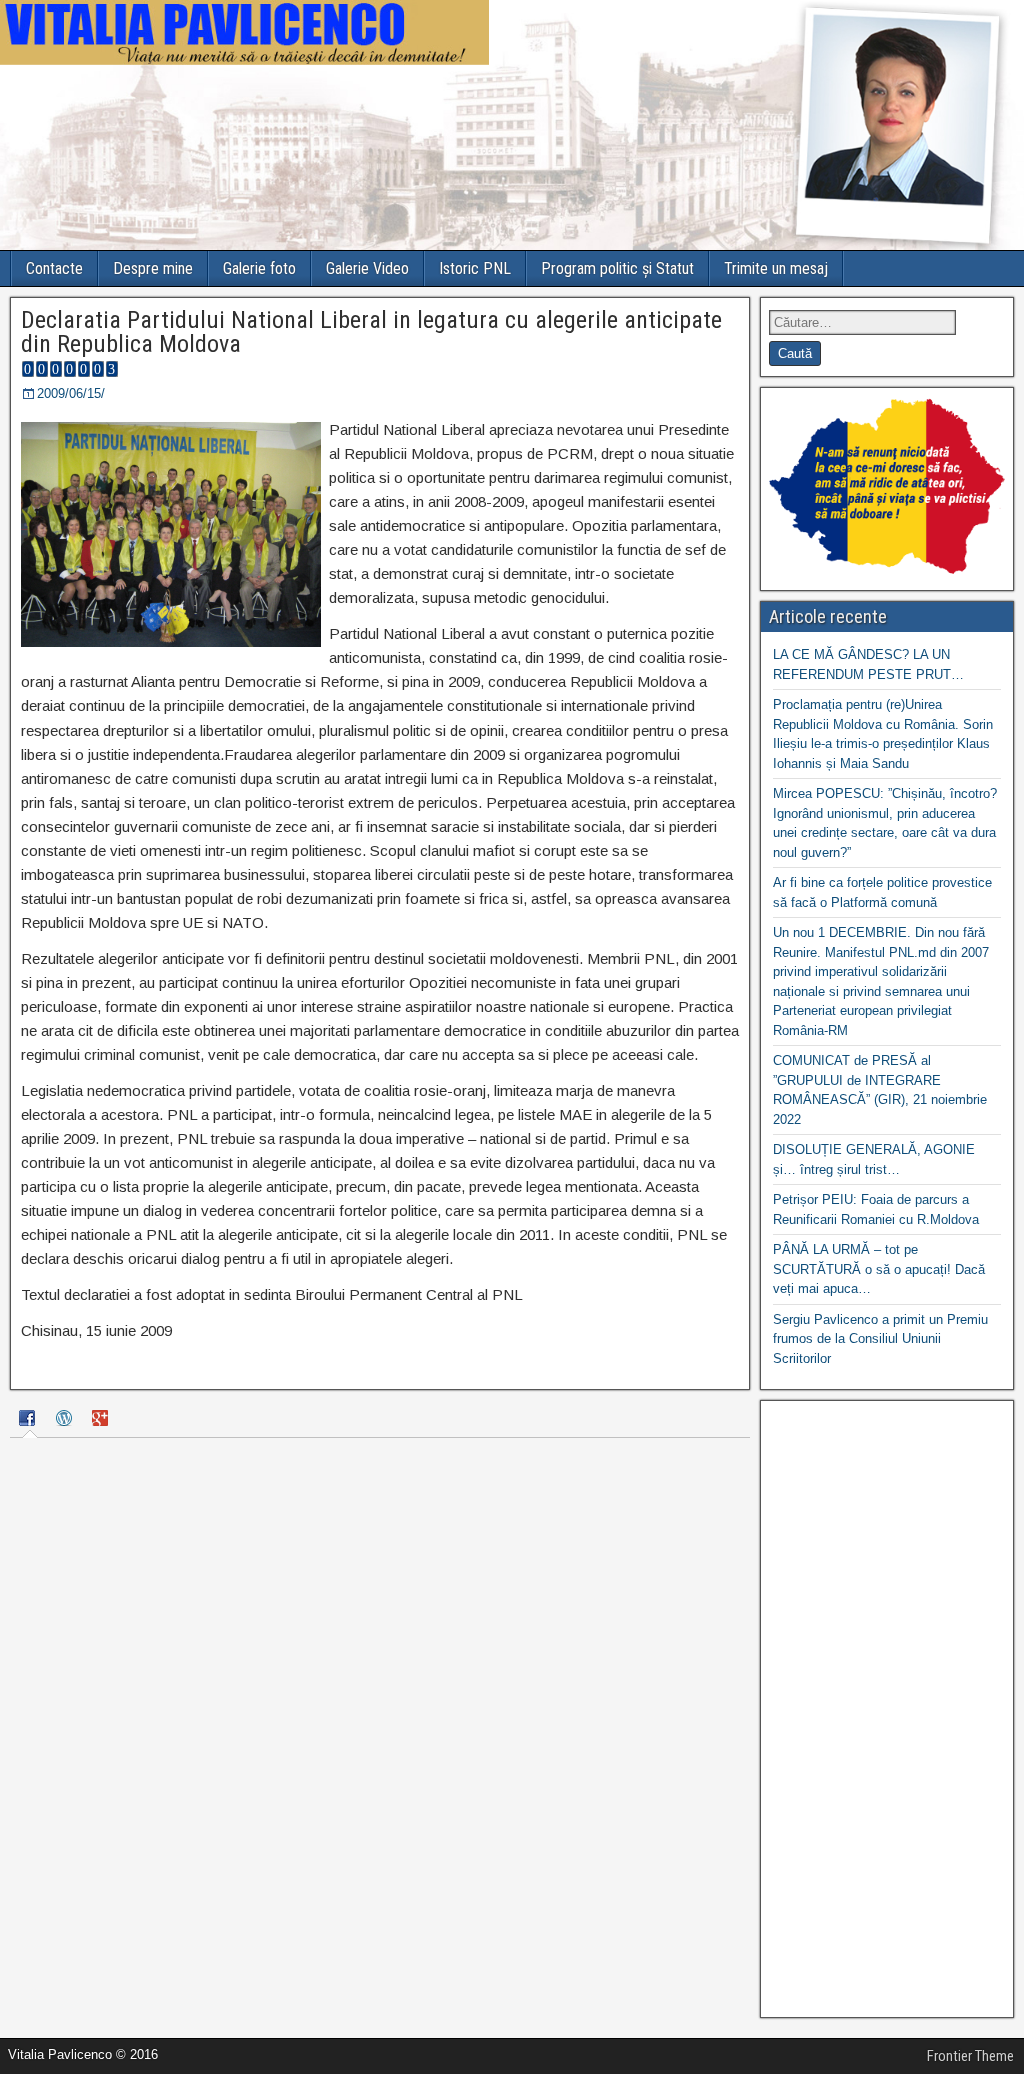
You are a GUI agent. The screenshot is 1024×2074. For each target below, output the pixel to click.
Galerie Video (367, 268)
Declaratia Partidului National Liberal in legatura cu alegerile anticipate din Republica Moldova (371, 332)
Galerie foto (259, 268)
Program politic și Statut (617, 268)
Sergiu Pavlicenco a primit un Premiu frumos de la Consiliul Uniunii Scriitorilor (880, 1339)
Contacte (54, 268)
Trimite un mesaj (776, 268)
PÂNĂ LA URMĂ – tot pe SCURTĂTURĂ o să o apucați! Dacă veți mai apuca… (879, 1269)
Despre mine (153, 268)
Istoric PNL (475, 268)
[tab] (30, 1420)
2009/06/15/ (71, 393)
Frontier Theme (970, 2056)
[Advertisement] (887, 1709)
